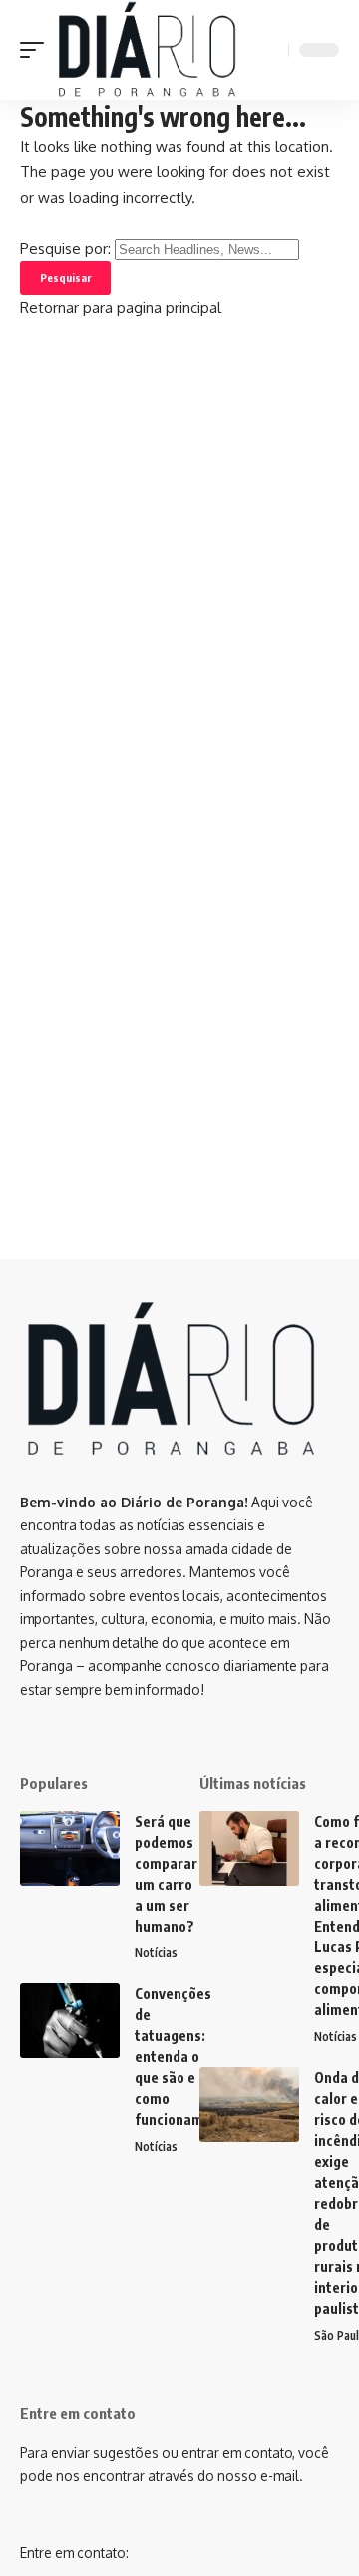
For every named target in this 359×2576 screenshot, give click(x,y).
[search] (271, 50)
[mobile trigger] (37, 50)
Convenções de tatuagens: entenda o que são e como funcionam (173, 2057)
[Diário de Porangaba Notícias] (146, 50)
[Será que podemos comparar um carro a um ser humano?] (70, 1848)
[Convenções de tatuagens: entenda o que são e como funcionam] (70, 2021)
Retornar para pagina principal (121, 308)
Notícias (156, 1953)
